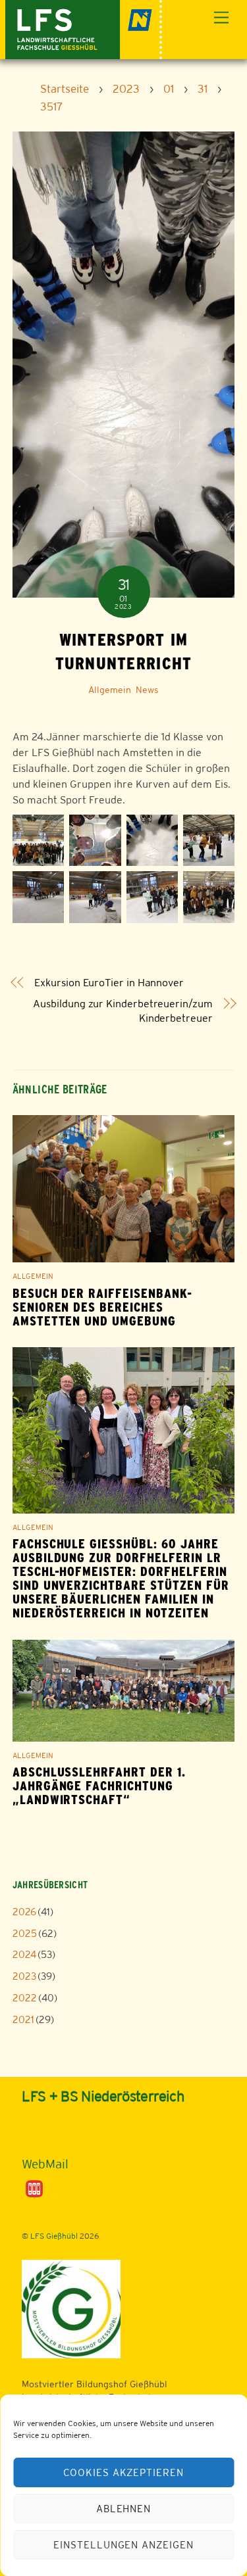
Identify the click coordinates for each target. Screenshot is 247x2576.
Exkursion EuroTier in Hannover (109, 983)
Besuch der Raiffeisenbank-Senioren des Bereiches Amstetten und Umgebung (102, 1307)
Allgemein (110, 690)
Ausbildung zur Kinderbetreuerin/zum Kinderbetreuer (123, 1011)
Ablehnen (124, 2509)
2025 (25, 1933)
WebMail (45, 2164)
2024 (24, 1954)
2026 (24, 1912)
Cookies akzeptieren (124, 2472)
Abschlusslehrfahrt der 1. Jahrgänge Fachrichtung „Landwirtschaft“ (99, 1786)
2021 (23, 2019)
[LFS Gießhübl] (84, 28)
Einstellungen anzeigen (123, 2545)
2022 (25, 1998)
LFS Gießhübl (54, 2236)
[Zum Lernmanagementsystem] (43, 2132)
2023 (24, 1976)
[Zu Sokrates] (34, 2188)
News (147, 690)
